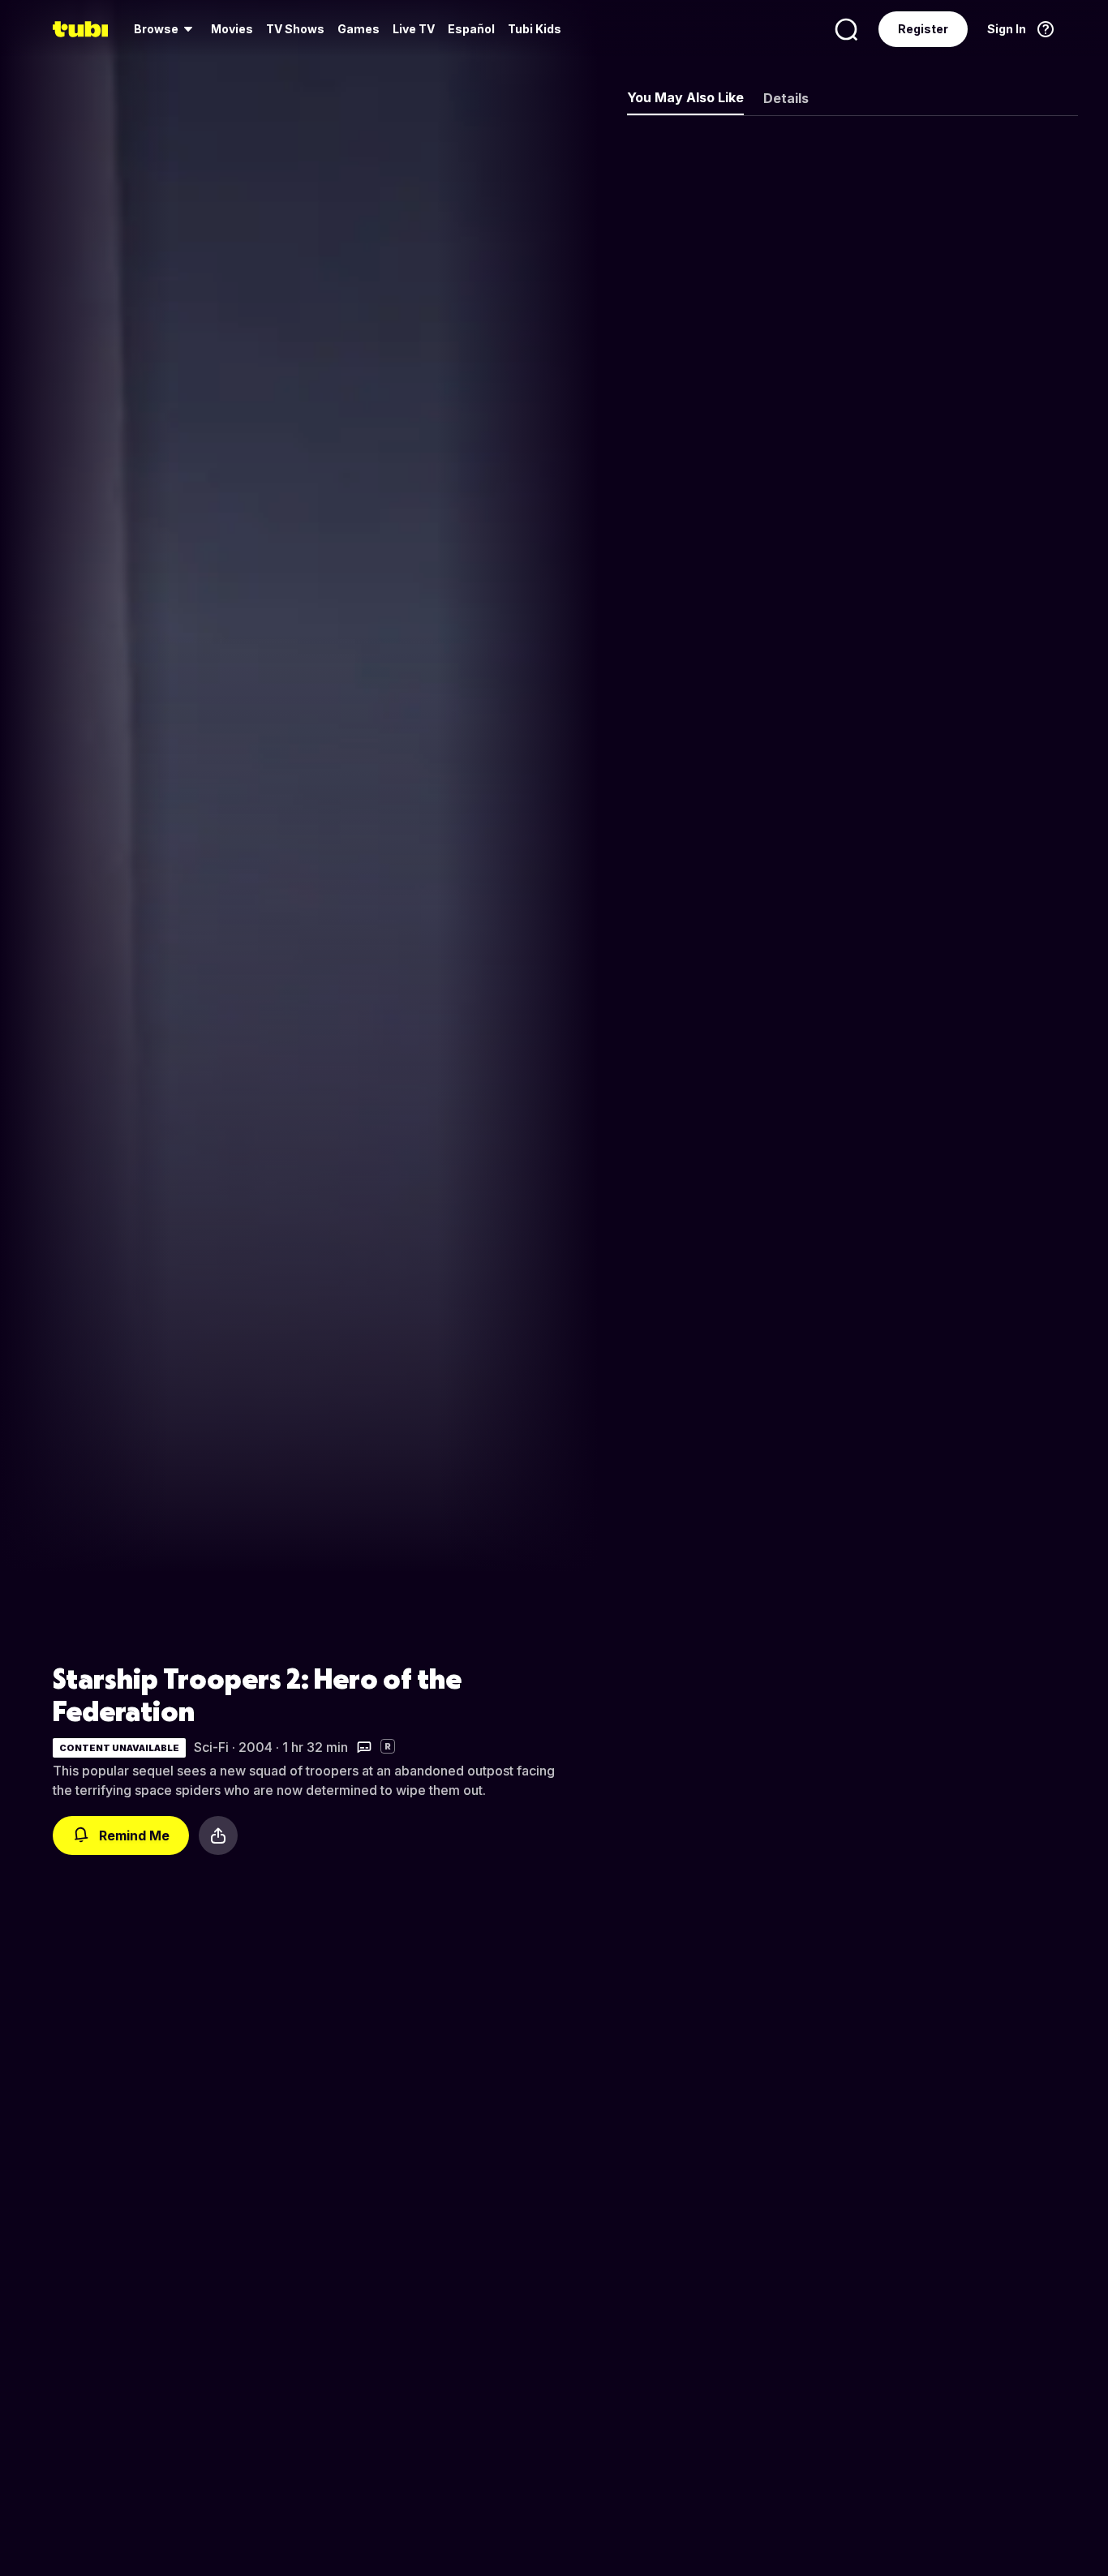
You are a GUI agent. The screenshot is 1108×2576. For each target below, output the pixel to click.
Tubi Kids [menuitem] (535, 29)
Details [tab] (786, 98)
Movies (232, 29)
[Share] (218, 1835)
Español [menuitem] (471, 29)
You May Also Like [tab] (685, 97)
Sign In (1007, 29)
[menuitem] (166, 29)
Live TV (414, 29)
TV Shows (295, 29)
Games (359, 29)
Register (923, 29)
